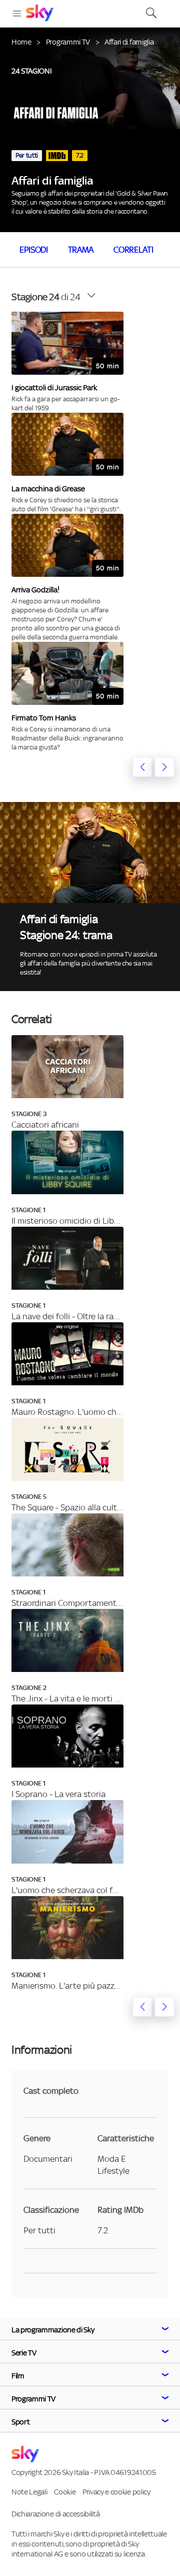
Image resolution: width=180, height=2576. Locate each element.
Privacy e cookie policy (116, 2492)
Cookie (65, 2492)
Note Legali (29, 2492)
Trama (81, 250)
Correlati (133, 250)
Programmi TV (68, 42)
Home (21, 42)
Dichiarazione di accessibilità (55, 2514)
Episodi (34, 250)
